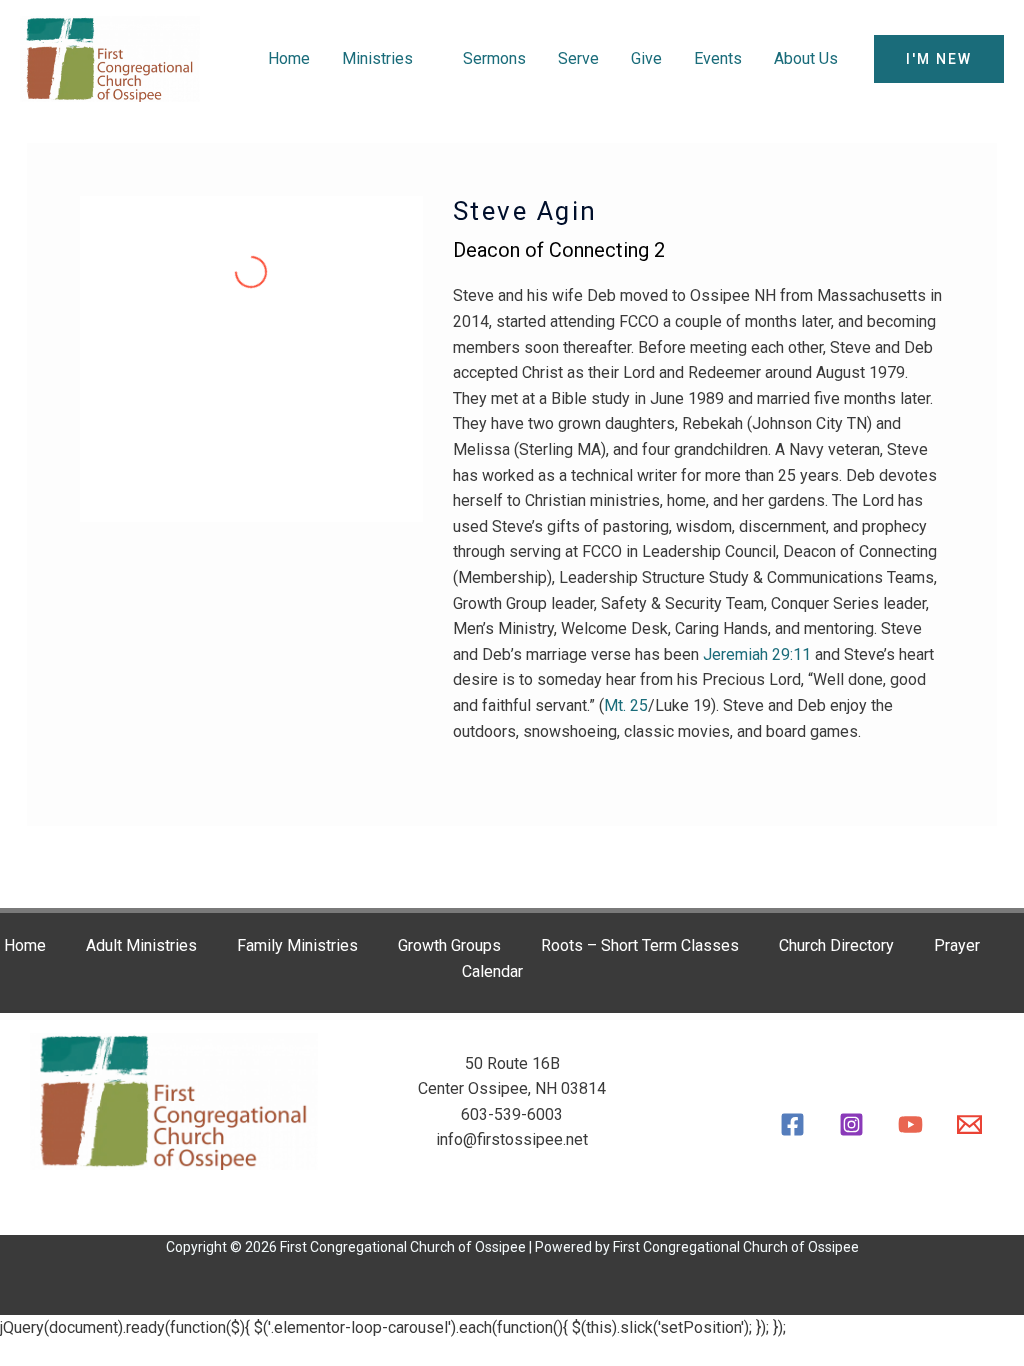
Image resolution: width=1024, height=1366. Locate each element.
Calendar (492, 971)
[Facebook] (792, 1124)
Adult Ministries (141, 945)
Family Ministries (297, 945)
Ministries (377, 58)
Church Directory (836, 945)
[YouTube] (910, 1124)
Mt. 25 (626, 705)
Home (289, 58)
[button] (939, 59)
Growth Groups (449, 945)
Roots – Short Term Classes (640, 945)
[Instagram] (851, 1124)
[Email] (969, 1124)
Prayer (957, 945)
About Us (806, 58)
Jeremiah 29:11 (757, 654)
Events (718, 58)
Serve (578, 58)
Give (646, 58)
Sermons (494, 58)
